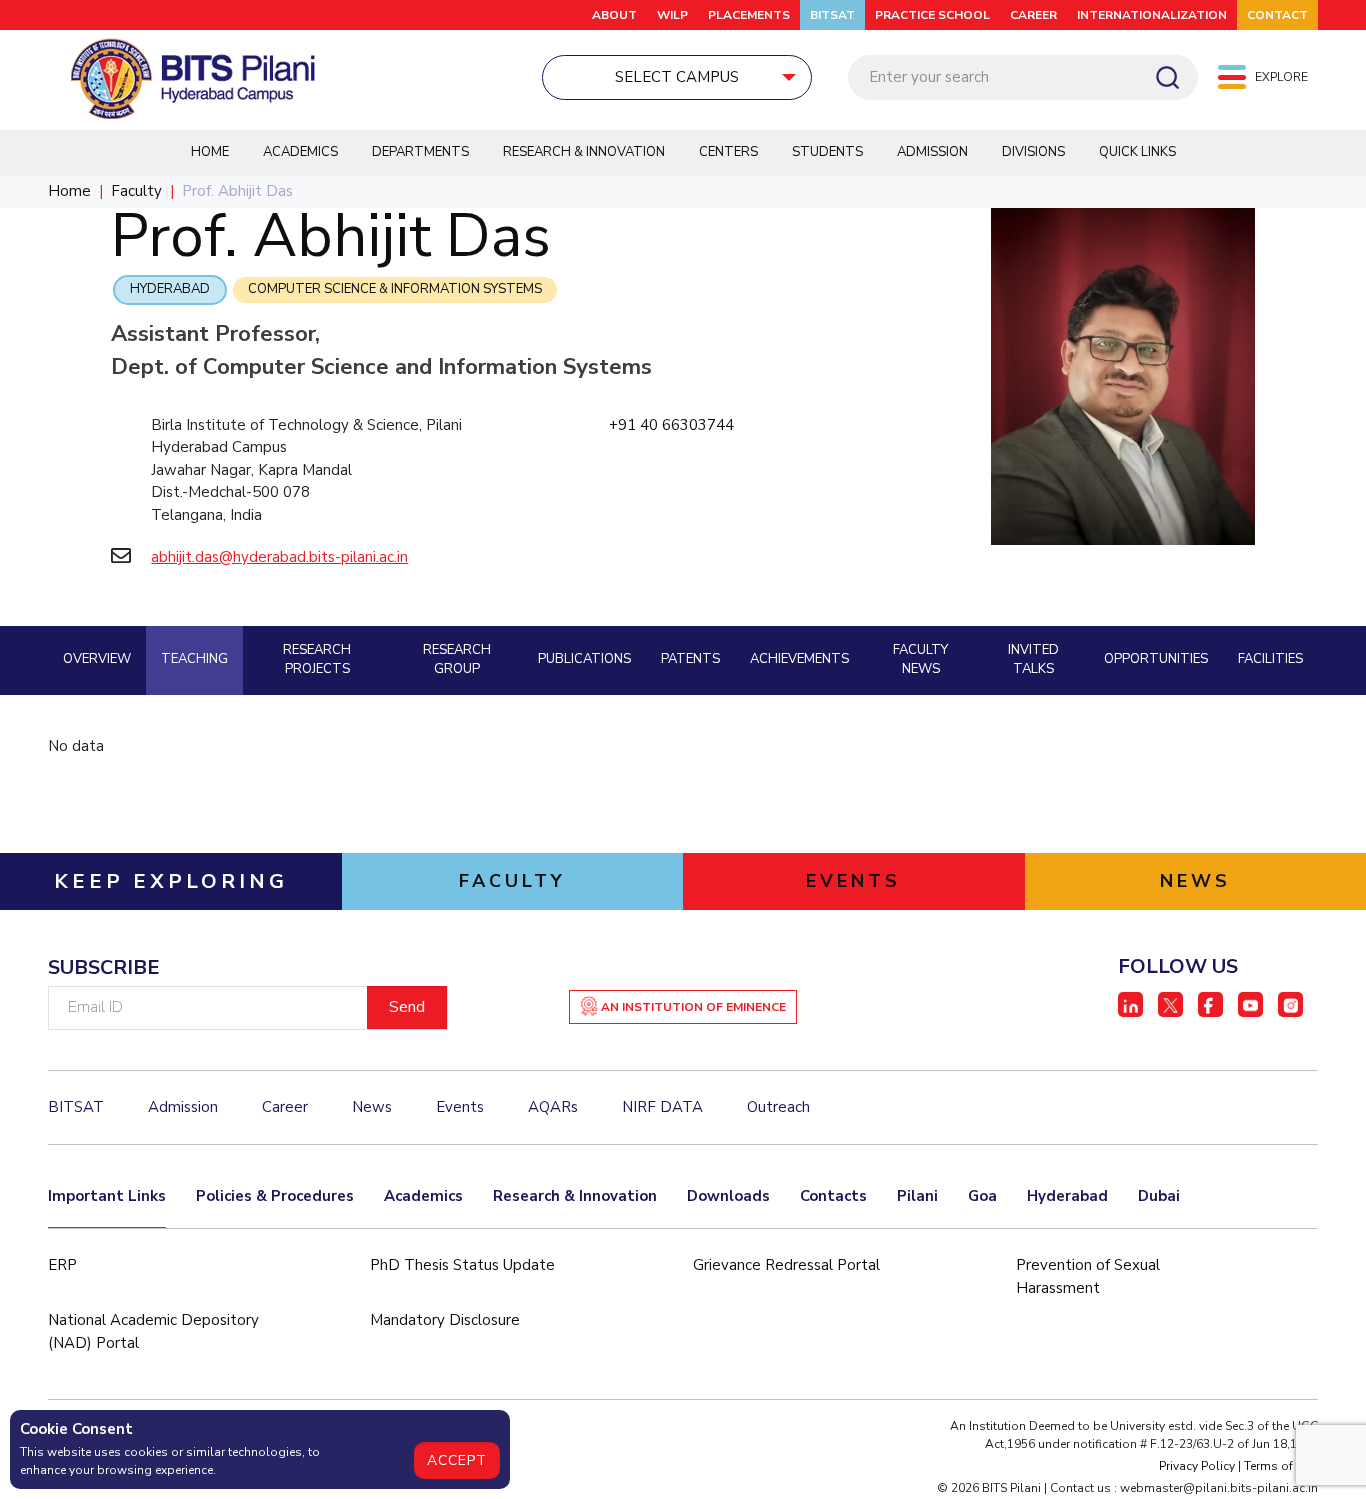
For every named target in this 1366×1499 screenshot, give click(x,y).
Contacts (833, 1196)
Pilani (917, 1196)
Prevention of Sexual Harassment (1088, 1276)
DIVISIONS (1033, 152)
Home (210, 152)
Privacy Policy (1197, 1466)
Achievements (799, 659)
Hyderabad (170, 289)
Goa (982, 1196)
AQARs (553, 1107)
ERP (62, 1265)
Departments (420, 152)
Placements (749, 15)
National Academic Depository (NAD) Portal (153, 1331)
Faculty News (920, 660)
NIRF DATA (662, 1107)
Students (827, 152)
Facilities (1270, 659)
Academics (300, 152)
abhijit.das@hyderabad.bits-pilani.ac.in (279, 557)
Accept (457, 1460)
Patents (690, 659)
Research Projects (317, 660)
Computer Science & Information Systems (395, 289)
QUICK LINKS (1137, 152)
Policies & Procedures (275, 1196)
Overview (97, 659)
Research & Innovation (584, 152)
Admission (932, 152)
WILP (672, 15)
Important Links (107, 1196)
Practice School (932, 15)
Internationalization (1152, 15)
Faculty (136, 191)
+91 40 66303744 (671, 425)
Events (460, 1107)
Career (285, 1107)
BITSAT (832, 15)
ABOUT (614, 15)
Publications (584, 659)
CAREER (1033, 15)
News (372, 1107)
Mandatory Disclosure (445, 1320)
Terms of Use (1281, 1466)
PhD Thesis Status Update (462, 1265)
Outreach (778, 1107)
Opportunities (1156, 659)
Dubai (1159, 1196)
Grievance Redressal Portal (786, 1265)
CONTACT (1277, 15)
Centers (728, 152)
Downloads (728, 1196)
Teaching (194, 659)
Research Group (457, 660)
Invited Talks (1033, 660)
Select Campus (677, 77)
